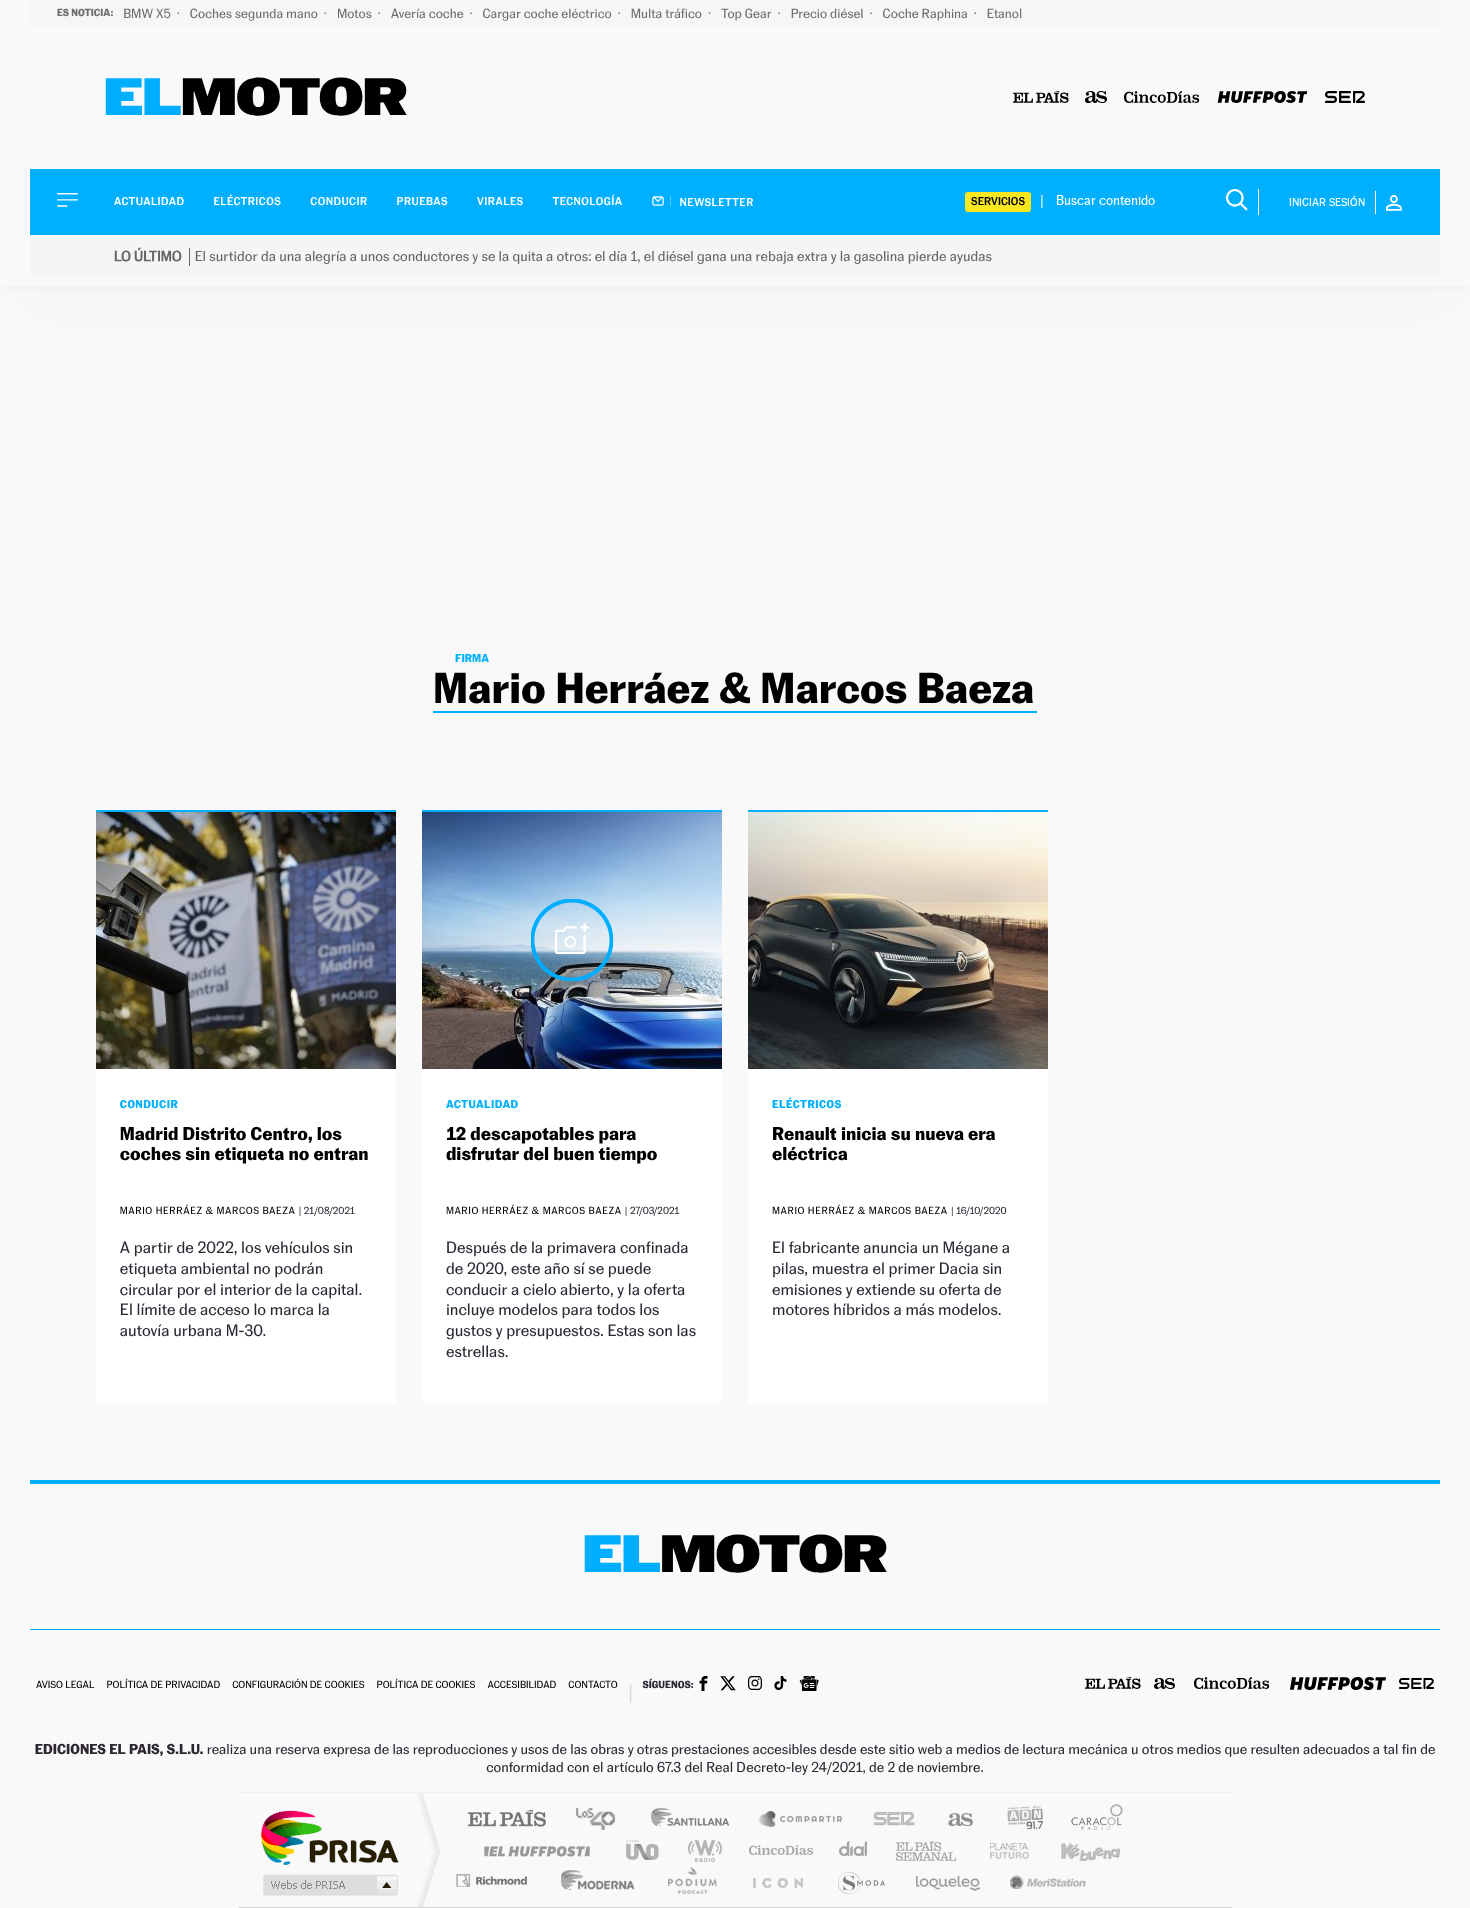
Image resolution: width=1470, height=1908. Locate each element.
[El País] (1041, 98)
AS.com (951, 1820)
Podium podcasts (691, 1880)
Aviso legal (65, 1685)
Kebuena (1073, 1850)
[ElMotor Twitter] (728, 1685)
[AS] (1096, 98)
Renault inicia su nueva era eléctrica (884, 1144)
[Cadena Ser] (1345, 98)
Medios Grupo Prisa (328, 1885)
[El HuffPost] (1262, 98)
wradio (701, 1850)
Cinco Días (778, 1850)
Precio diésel (829, 13)
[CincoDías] (1162, 98)
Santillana (696, 1820)
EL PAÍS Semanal (927, 1850)
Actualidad (149, 201)
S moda (860, 1880)
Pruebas (423, 201)
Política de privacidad (163, 1685)
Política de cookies (426, 1685)
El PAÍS (506, 1820)
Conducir (338, 201)
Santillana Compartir (802, 1820)
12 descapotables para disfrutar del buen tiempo (552, 1144)
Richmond (494, 1880)
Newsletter (715, 202)
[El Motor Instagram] (755, 1685)
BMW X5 (148, 13)
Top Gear (748, 13)
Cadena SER (888, 1820)
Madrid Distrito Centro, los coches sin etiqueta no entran (244, 1144)
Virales (500, 201)
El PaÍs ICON (777, 1880)
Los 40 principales (602, 1820)
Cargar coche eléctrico (549, 13)
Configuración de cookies (298, 1685)
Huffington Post (533, 1850)
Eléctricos (247, 201)
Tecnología (588, 201)
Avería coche (429, 13)
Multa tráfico (668, 13)
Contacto (592, 1685)
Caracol (1091, 1820)
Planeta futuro (1001, 1850)
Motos (356, 13)
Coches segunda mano (255, 13)
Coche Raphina (927, 13)
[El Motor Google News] (809, 1686)
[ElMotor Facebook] (703, 1686)
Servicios (998, 201)
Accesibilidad (521, 1685)
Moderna (592, 1880)
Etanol (1004, 13)
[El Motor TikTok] (780, 1685)
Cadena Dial (854, 1850)
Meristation (1045, 1880)
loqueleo (949, 1880)
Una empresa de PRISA (329, 1836)
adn (1017, 1820)
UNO (644, 1850)
